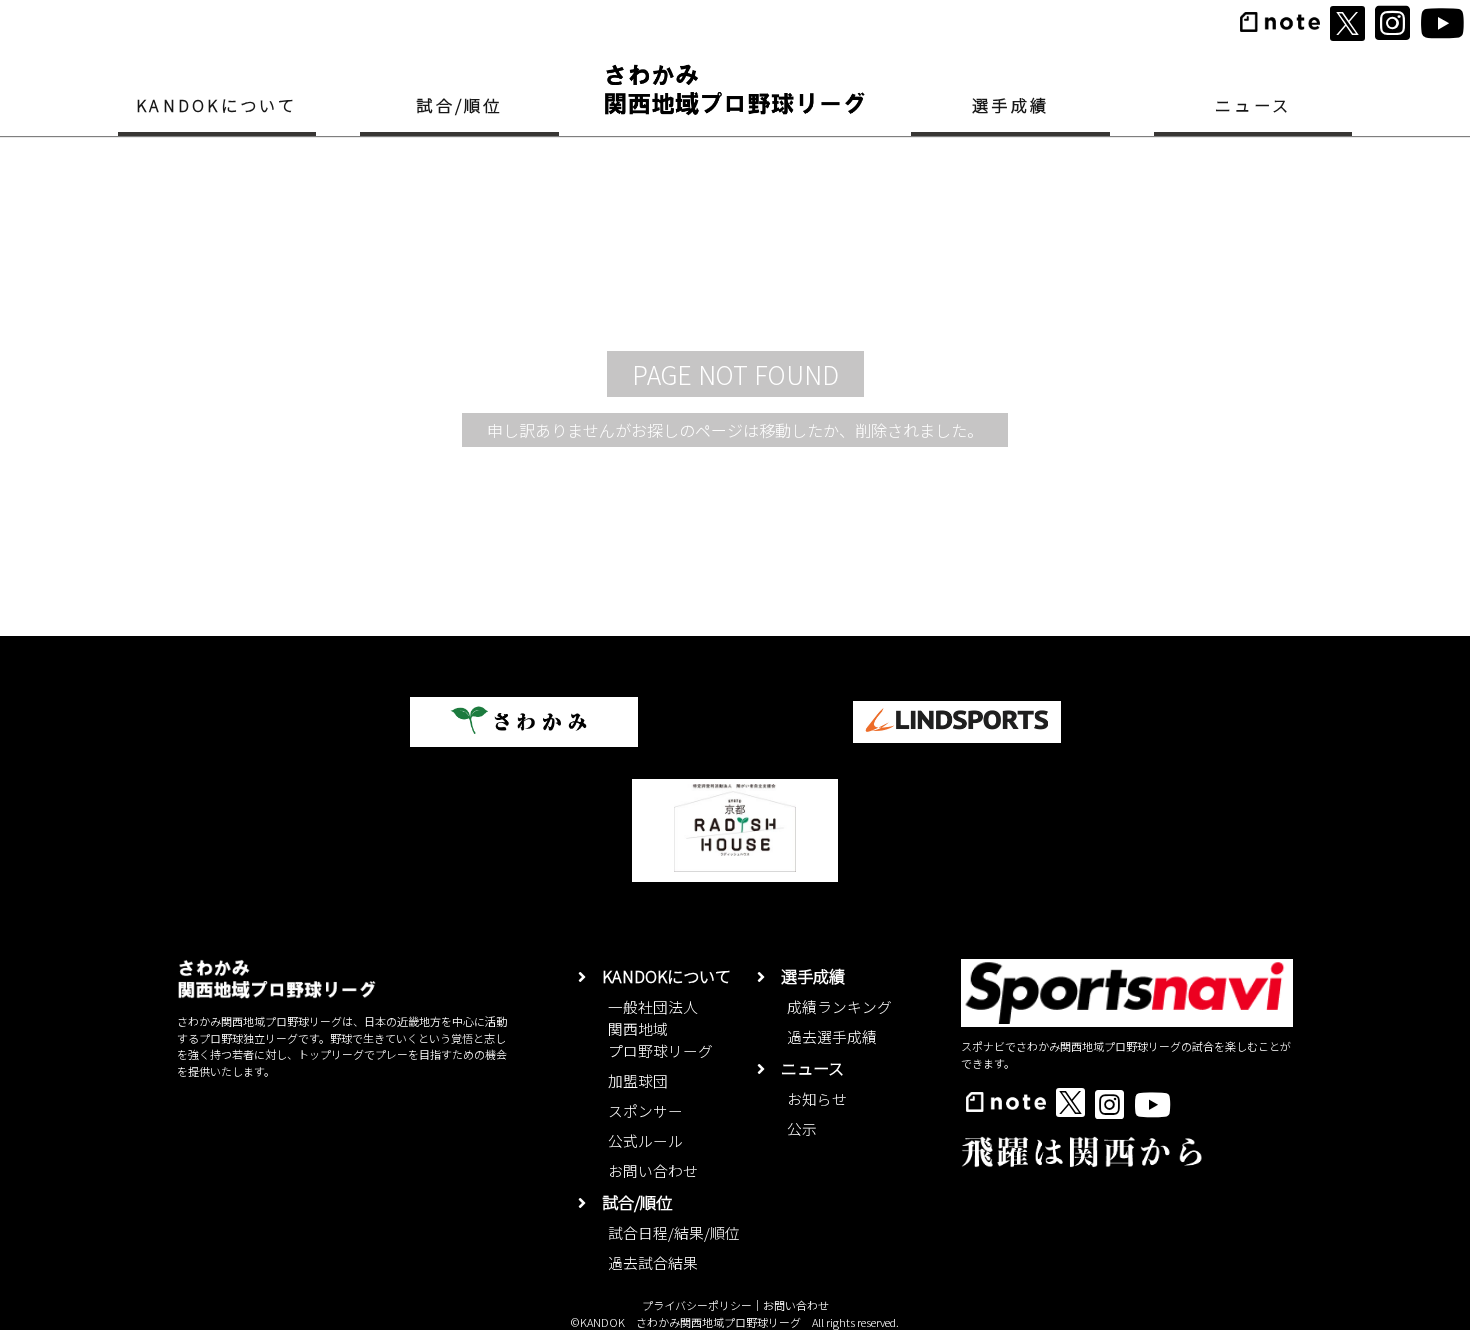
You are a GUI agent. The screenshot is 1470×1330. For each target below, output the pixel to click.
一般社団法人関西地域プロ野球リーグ (660, 1028)
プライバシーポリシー (697, 1305)
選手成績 (1010, 105)
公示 (802, 1128)
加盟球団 (638, 1080)
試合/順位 (459, 105)
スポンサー (645, 1110)
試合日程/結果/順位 (674, 1232)
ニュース (1253, 105)
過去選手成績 (832, 1036)
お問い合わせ (653, 1170)
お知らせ (817, 1098)
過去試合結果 (653, 1262)
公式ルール (645, 1140)
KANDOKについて (216, 105)
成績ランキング (839, 1006)
